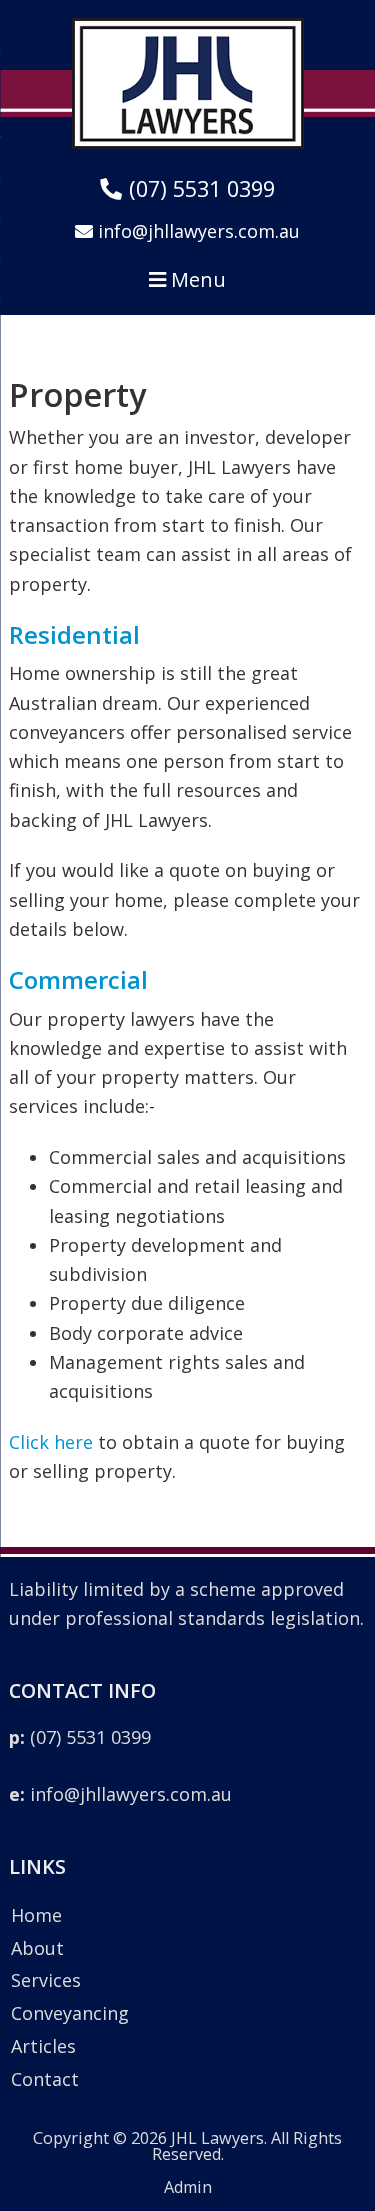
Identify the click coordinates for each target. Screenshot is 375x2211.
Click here (51, 1442)
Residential (74, 634)
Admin (188, 2187)
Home (36, 1915)
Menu (196, 279)
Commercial (78, 979)
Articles (43, 2046)
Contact (45, 2079)
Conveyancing (70, 2013)
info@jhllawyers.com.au (120, 1794)
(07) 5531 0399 (80, 1737)
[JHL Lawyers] (188, 142)
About (37, 1948)
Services (46, 1980)
